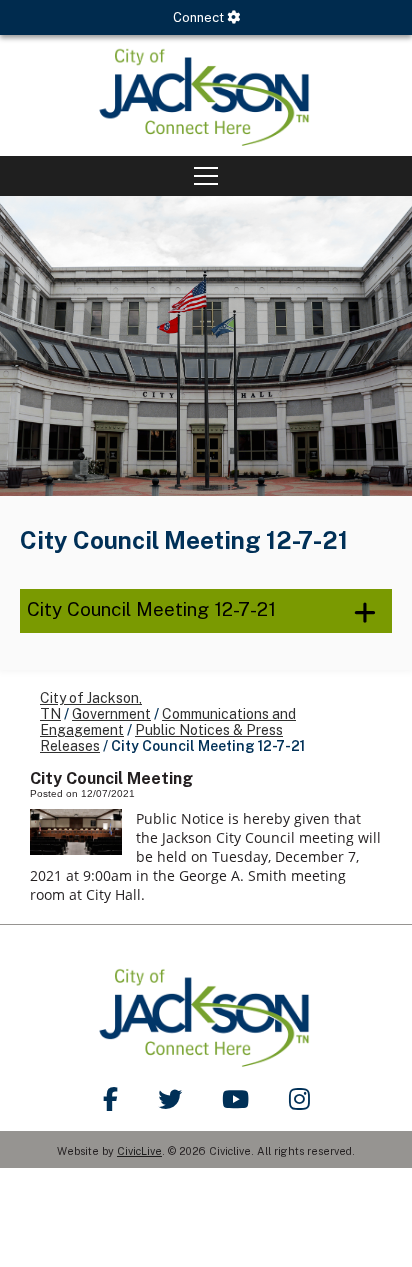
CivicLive (139, 1151)
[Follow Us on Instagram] (299, 1099)
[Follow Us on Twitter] (170, 1099)
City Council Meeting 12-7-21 (151, 609)
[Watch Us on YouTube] (235, 1099)
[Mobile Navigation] (206, 176)
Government (111, 714)
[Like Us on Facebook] (110, 1099)
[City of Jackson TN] (206, 95)
